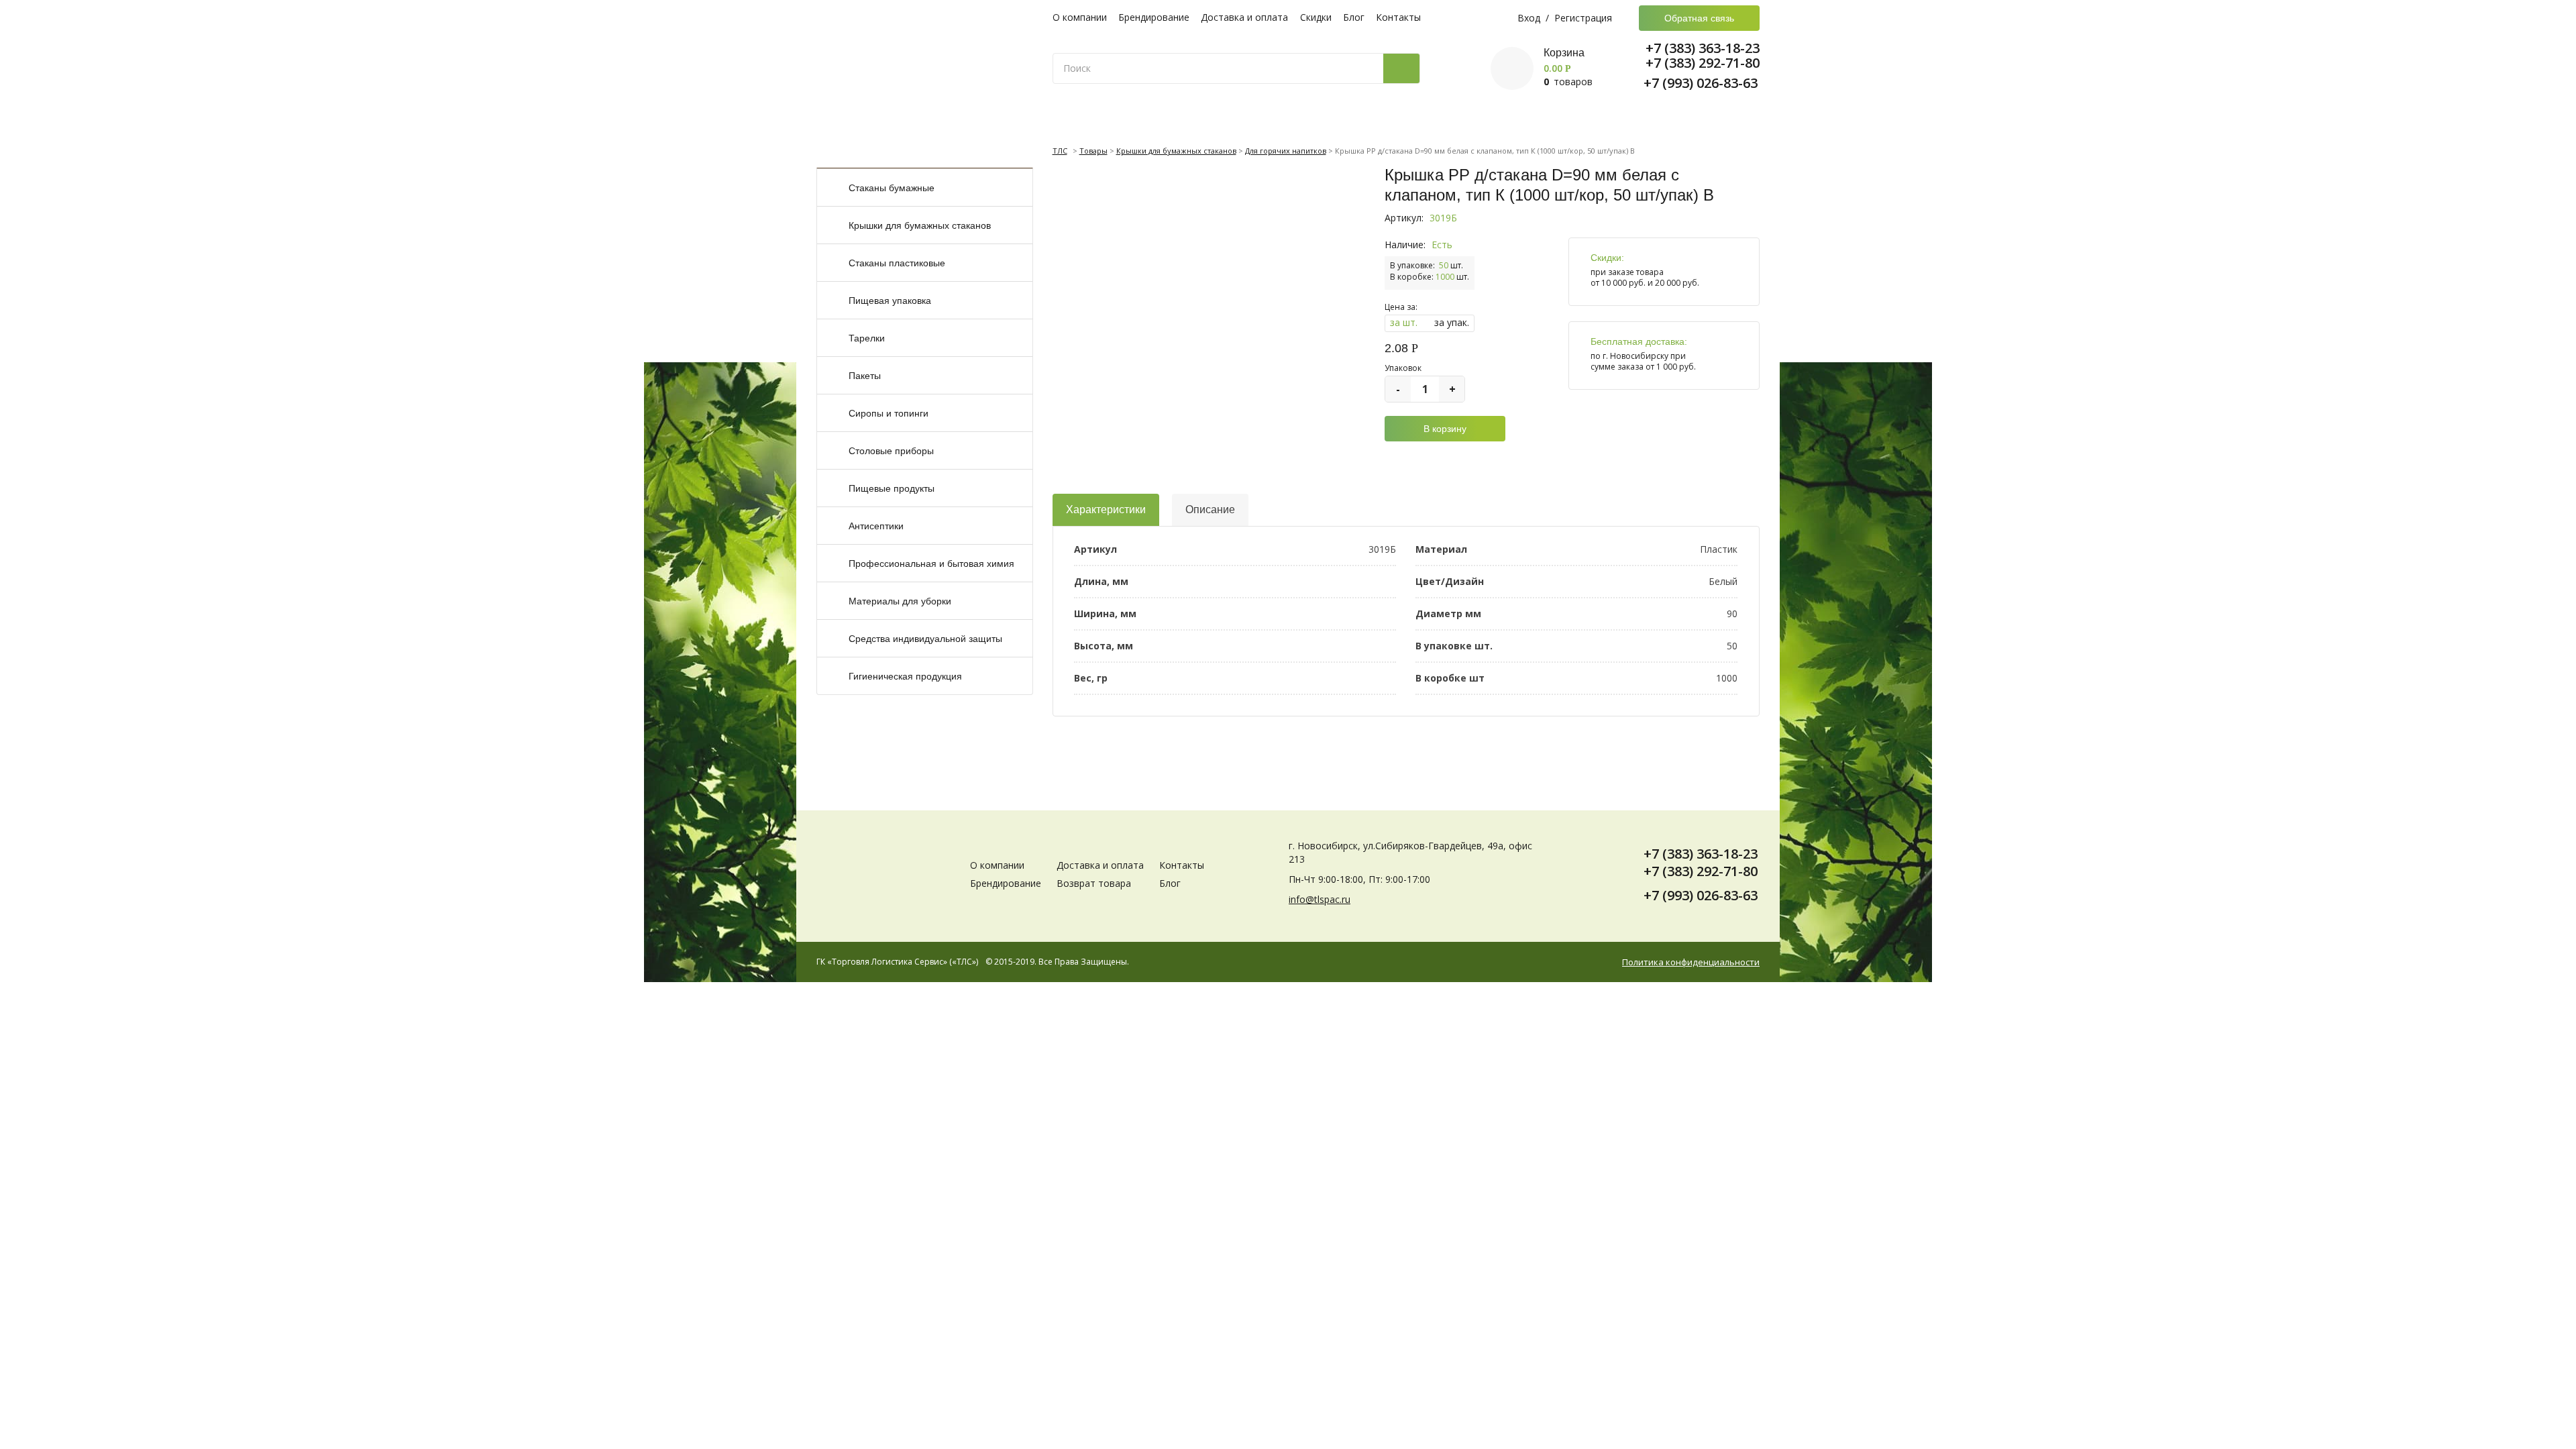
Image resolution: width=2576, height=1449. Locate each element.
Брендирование (1154, 17)
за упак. (1452, 322)
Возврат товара (1094, 883)
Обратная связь (1699, 18)
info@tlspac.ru (1320, 899)
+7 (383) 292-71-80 (1703, 63)
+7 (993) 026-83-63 (1701, 83)
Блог (1354, 17)
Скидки (1316, 17)
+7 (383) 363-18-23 (1703, 48)
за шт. (1404, 322)
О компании (1080, 17)
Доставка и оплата (1244, 17)
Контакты (1398, 17)
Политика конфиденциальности (1691, 962)
